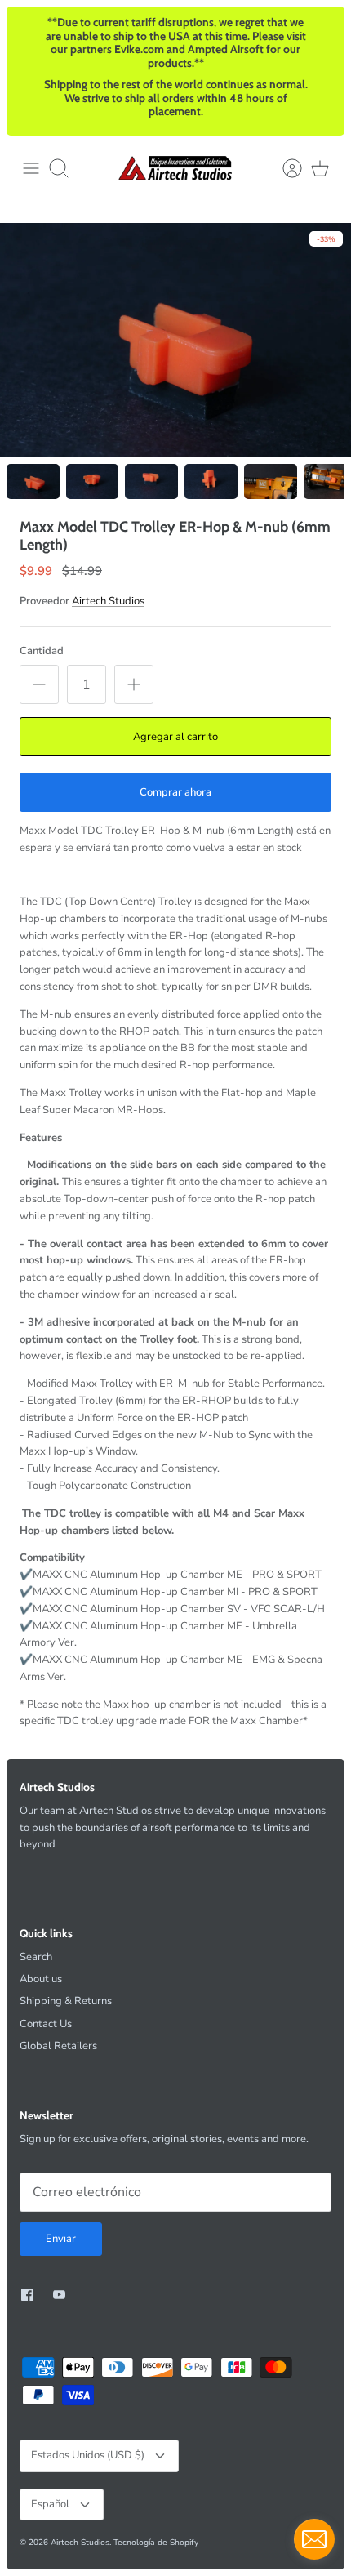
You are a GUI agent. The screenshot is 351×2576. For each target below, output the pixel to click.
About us (41, 1979)
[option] (175, 340)
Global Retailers (58, 2046)
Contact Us (46, 2024)
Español (50, 2504)
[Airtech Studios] (175, 168)
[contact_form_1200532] (314, 2539)
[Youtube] (59, 2295)
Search (36, 1957)
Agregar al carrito (175, 737)
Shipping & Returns (66, 2001)
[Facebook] (27, 2295)
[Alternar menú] (31, 168)
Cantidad (42, 651)
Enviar (61, 2239)
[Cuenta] (284, 168)
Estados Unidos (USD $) (88, 2455)
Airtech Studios (108, 601)
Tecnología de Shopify (156, 2543)
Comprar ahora (175, 792)
